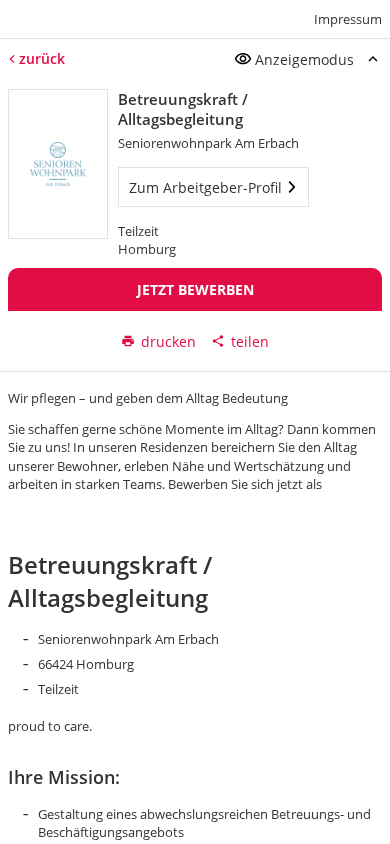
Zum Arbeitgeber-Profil (205, 187)
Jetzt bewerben (195, 289)
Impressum (348, 19)
